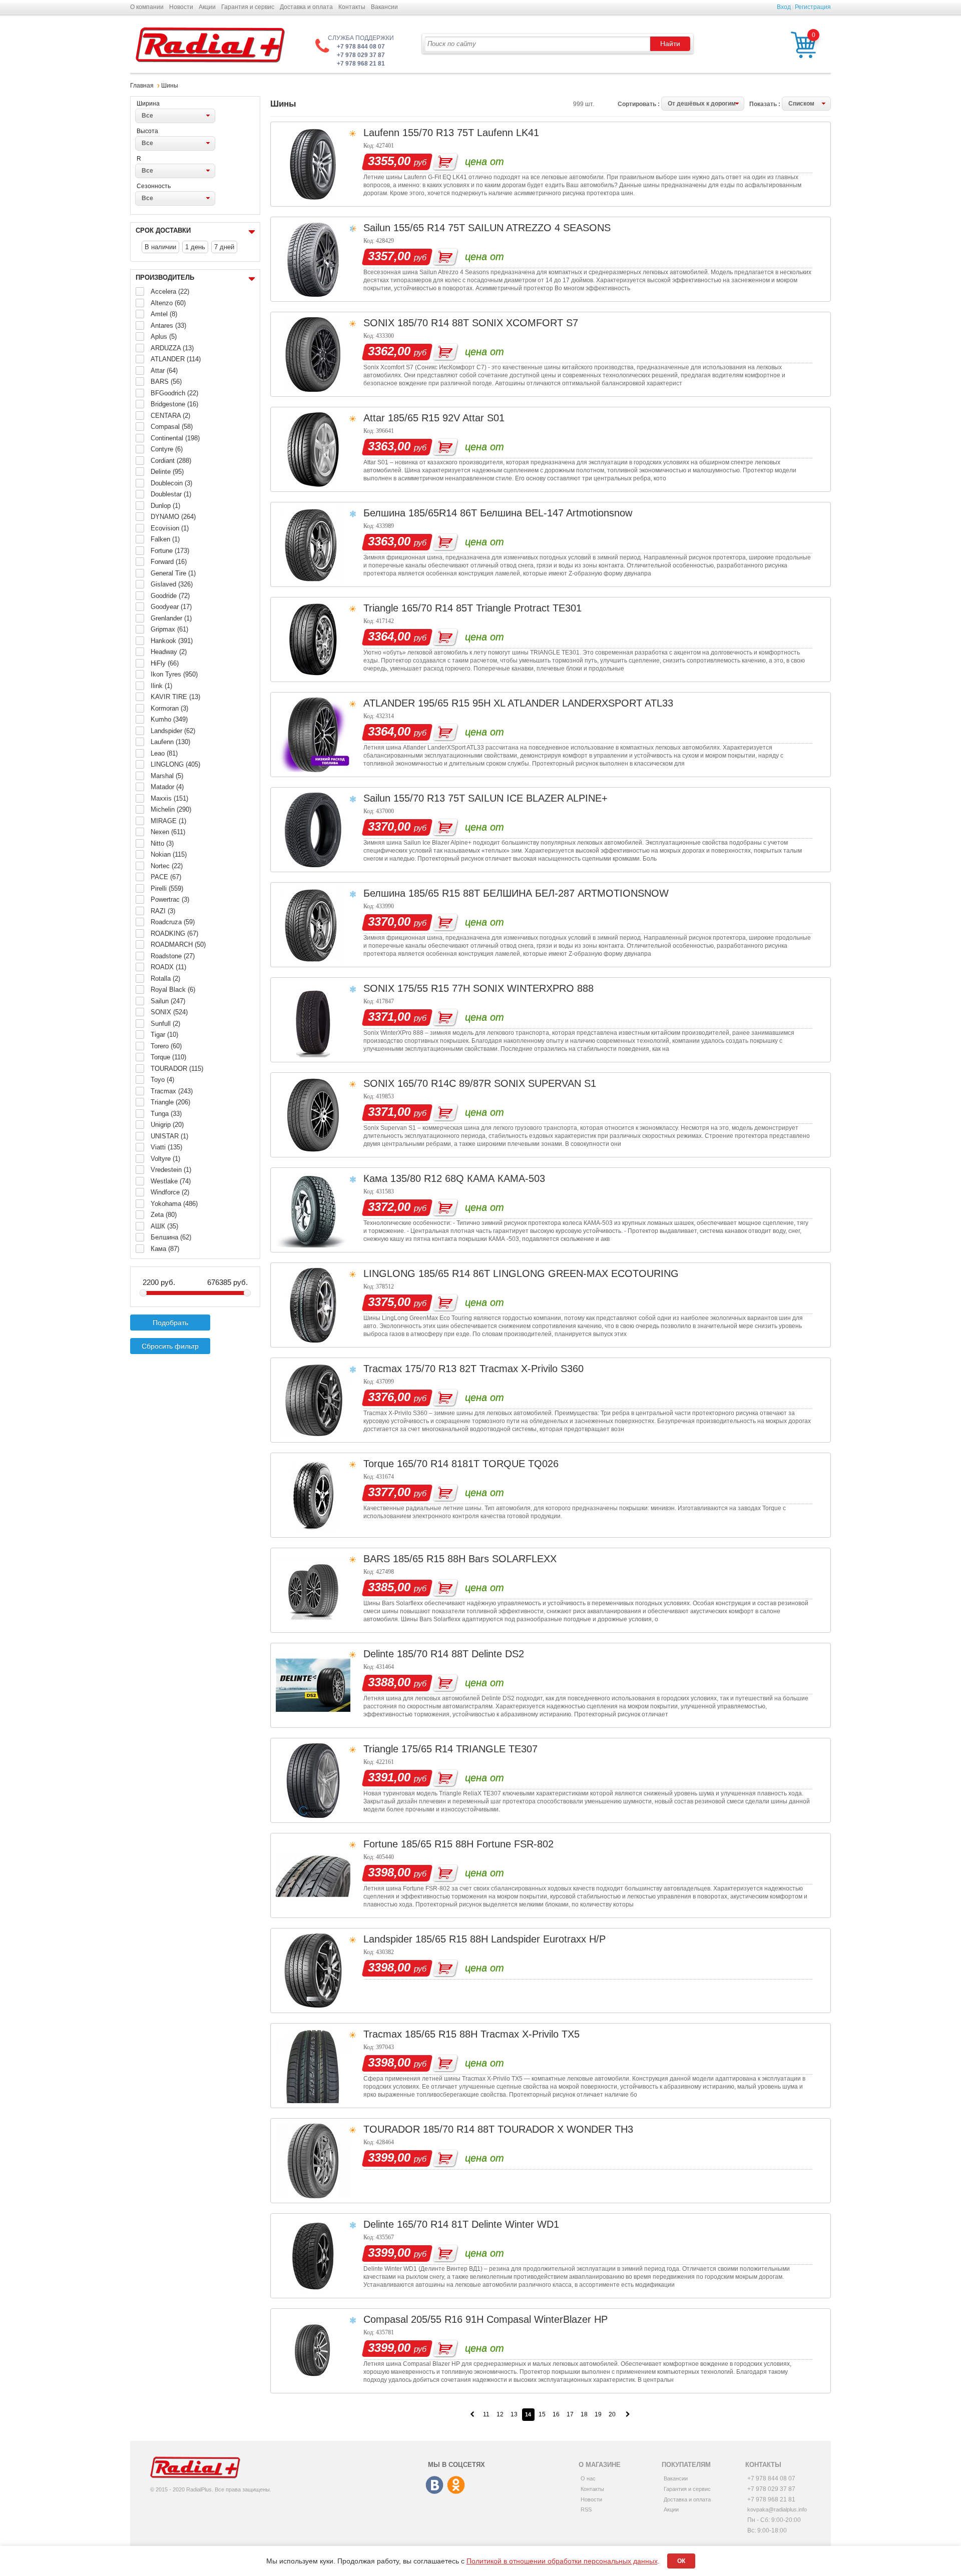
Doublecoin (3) (171, 483)
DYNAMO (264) (173, 517)
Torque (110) (168, 1057)
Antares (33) (168, 326)
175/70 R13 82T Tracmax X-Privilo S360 (494, 1369)
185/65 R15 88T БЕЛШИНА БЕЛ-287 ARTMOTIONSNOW (539, 893)
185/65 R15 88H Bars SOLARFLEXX (475, 1559)
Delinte (379, 1654)
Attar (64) (164, 371)
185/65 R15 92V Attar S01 (446, 418)
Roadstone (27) (173, 956)
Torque (379, 1464)
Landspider (388, 1939)
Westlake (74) (171, 1181)
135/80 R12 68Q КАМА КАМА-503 (468, 1178)
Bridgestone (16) (174, 404)
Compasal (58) (172, 427)
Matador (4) (167, 787)
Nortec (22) (167, 866)
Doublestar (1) (171, 494)
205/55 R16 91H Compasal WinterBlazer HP (509, 2319)
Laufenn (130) (170, 742)
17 (570, 2414)
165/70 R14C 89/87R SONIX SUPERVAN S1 (497, 1083)
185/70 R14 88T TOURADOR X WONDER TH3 (528, 2129)
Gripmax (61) (169, 629)
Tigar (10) (164, 1035)
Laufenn (381, 133)
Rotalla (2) (165, 979)
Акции (207, 7)
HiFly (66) (165, 663)
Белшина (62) (171, 1237)
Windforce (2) (170, 1192)
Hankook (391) (172, 641)
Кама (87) (165, 1249)
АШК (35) (164, 1226)
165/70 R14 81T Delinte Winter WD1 (478, 2224)
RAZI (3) (163, 911)
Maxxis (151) (169, 798)
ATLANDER (389, 703)
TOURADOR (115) (177, 1069)
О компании (147, 7)
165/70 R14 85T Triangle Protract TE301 (492, 608)
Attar (374, 418)
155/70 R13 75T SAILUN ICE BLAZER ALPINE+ (501, 798)
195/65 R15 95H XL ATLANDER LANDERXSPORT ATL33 (546, 703)
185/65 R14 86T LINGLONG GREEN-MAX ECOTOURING (549, 1273)
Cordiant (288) (171, 461)
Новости (181, 7)
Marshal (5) (167, 776)
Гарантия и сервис (248, 7)
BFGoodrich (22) (174, 393)
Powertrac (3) (170, 899)
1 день (195, 247)
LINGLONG (389, 1273)
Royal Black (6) (173, 990)
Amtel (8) (164, 314)
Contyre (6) (167, 449)
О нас (588, 2478)
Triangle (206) (170, 1102)
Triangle (381, 608)
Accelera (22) (170, 291)
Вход (784, 7)
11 (486, 2414)
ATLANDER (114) (176, 359)
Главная (142, 86)
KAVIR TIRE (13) (175, 697)
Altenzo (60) (168, 303)
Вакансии (384, 7)
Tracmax (383, 1369)
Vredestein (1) (171, 1170)
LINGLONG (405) (175, 764)
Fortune (381, 1844)
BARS (377, 1559)
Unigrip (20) (167, 1125)
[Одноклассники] (456, 2485)
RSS (586, 2509)
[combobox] (175, 116)
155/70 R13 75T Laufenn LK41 (471, 133)
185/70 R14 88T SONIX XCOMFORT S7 (488, 323)
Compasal (386, 2319)
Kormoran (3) (169, 708)
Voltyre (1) (165, 1159)
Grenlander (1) (171, 618)
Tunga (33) (166, 1114)
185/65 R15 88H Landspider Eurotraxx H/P (511, 1939)
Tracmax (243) (172, 1091)
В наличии (160, 247)
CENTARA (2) (170, 416)
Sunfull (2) (165, 1024)
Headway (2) (169, 652)
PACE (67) (166, 877)
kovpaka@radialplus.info (777, 2509)
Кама (375, 1178)
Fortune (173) (170, 551)
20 (612, 2414)
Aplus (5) (164, 337)
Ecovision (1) (170, 528)
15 (542, 2414)
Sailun (377, 228)
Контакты (352, 7)
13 (514, 2414)
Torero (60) (166, 1046)
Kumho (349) (169, 719)
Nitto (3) (162, 843)
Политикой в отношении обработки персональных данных (562, 2561)
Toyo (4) (162, 1080)
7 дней (224, 247)
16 (556, 2414)
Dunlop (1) (165, 506)
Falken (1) (165, 539)
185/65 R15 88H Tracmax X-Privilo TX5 (492, 2034)
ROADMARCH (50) (178, 944)
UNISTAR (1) (169, 1136)
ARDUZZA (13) (172, 348)
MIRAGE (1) (168, 821)
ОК (681, 2561)
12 (500, 2414)
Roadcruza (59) (173, 922)
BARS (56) (166, 382)
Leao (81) (164, 753)
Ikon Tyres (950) (174, 674)
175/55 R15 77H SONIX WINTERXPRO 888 (496, 988)
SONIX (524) (169, 1012)
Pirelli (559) (167, 888)
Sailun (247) (168, 1001)
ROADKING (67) (174, 933)
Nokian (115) (169, 854)
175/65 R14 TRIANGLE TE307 (469, 1749)
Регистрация (813, 7)
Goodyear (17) (171, 607)
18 (584, 2414)
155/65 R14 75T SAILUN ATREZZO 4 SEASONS (502, 228)
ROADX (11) (168, 967)
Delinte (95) (167, 472)
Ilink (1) (161, 686)
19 (598, 2414)
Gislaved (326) (172, 584)
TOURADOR (392, 2129)
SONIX (379, 323)
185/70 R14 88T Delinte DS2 (460, 1654)
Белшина (384, 513)
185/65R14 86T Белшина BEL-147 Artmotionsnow (520, 513)
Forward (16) (169, 562)
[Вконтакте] (435, 2485)
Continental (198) (175, 438)
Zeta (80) (164, 1215)
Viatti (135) (166, 1147)
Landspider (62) (173, 731)
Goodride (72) (170, 596)
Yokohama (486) (174, 1204)
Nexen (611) (168, 832)
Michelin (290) (171, 809)
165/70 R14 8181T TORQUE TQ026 (478, 1464)
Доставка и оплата (306, 7)
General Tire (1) (173, 573)
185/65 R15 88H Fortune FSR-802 (477, 1844)
